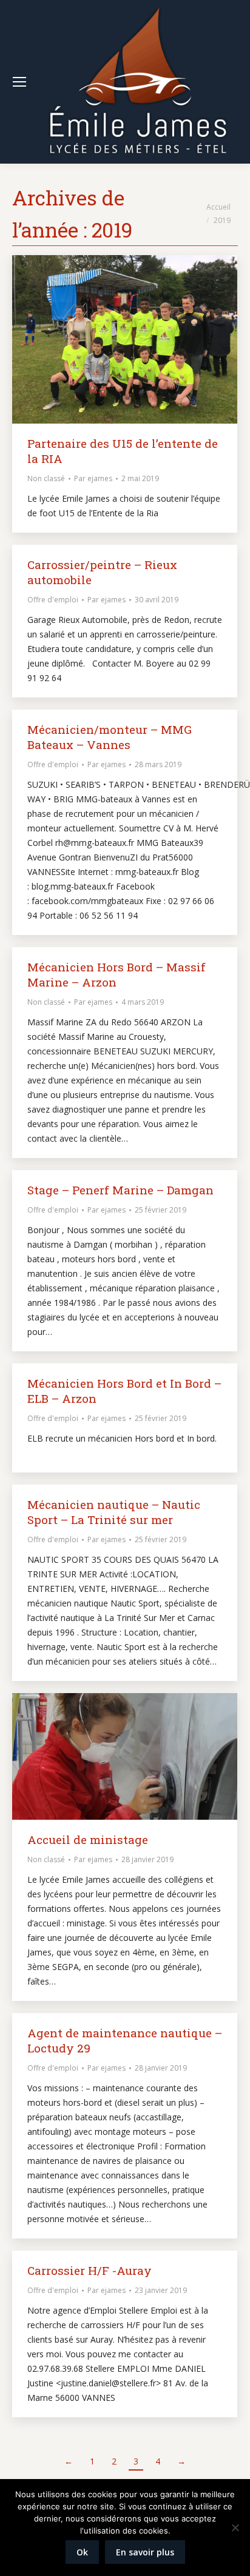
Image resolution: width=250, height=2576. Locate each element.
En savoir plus (145, 2552)
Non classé (46, 478)
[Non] (235, 2528)
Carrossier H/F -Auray (90, 2270)
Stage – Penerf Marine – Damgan (120, 1190)
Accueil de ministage (88, 1839)
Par (93, 478)
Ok (82, 2552)
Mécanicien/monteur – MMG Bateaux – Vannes (110, 737)
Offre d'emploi (53, 600)
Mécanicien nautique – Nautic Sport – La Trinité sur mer (114, 1512)
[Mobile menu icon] (19, 82)
